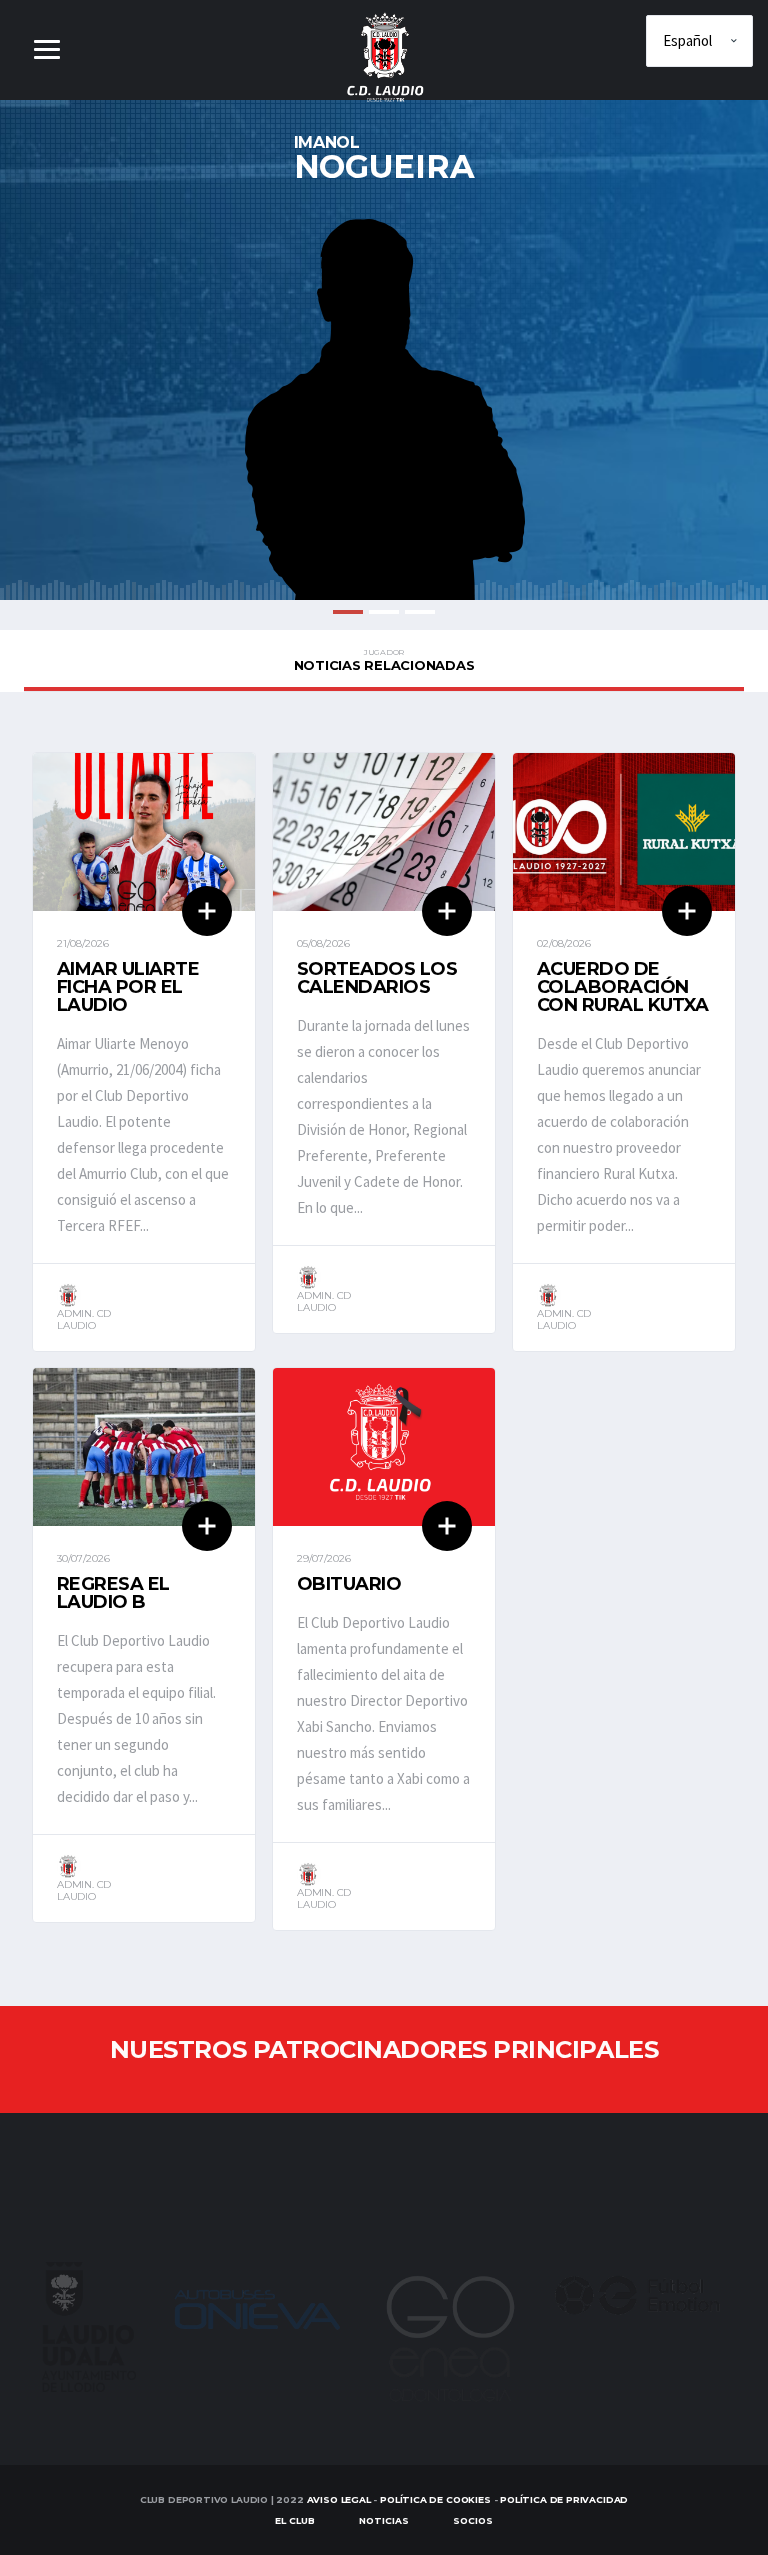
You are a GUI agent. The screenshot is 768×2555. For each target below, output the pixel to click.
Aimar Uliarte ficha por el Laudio (128, 987)
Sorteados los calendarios (377, 978)
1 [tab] (348, 612)
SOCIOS (473, 2520)
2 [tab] (384, 612)
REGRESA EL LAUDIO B (113, 1593)
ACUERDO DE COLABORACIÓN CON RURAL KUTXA (623, 987)
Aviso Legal (339, 2499)
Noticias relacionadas (384, 660)
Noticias (384, 2520)
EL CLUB (295, 2520)
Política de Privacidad (564, 2499)
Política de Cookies (435, 2499)
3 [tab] (420, 612)
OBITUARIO (349, 1584)
